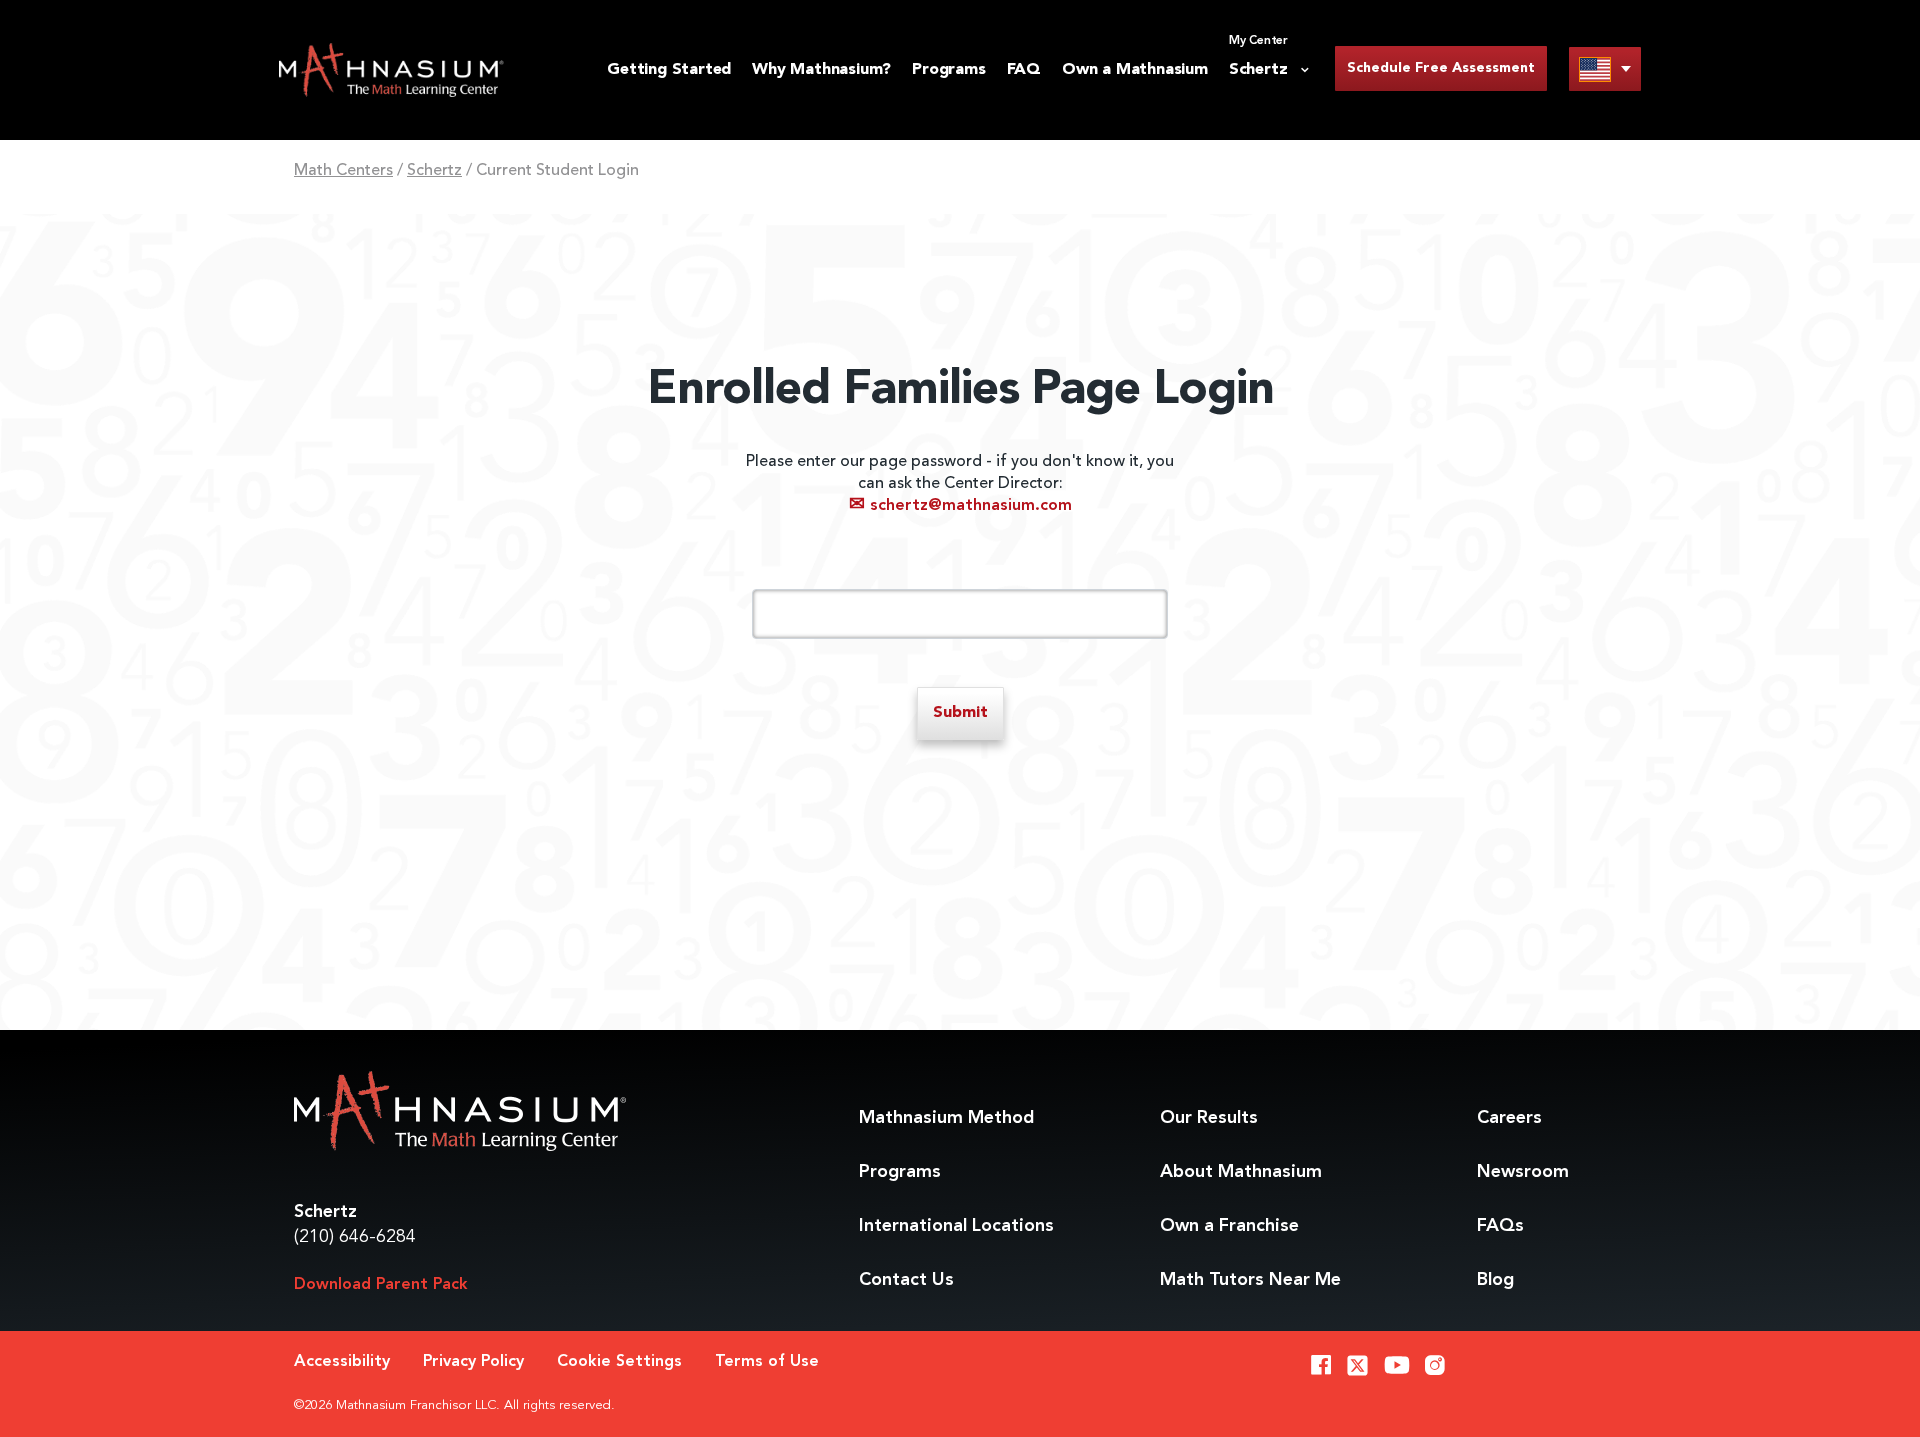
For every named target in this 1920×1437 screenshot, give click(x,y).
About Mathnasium (1241, 1172)
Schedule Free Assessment (1441, 68)
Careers (1509, 1118)
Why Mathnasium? (821, 70)
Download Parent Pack (381, 1285)
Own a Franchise (1229, 1226)
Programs (948, 70)
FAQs (1500, 1226)
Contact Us (906, 1280)
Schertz (434, 171)
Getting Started (669, 70)
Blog (1495, 1280)
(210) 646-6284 (355, 1237)
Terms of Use (767, 1362)
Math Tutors (1250, 1280)
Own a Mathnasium (1135, 70)
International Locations (956, 1226)
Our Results (1209, 1118)
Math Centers (343, 171)
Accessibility (342, 1362)
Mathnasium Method (946, 1118)
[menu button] (1605, 68)
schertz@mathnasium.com (960, 506)
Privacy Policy (473, 1362)
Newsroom (1523, 1172)
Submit (960, 713)
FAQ (1024, 70)
